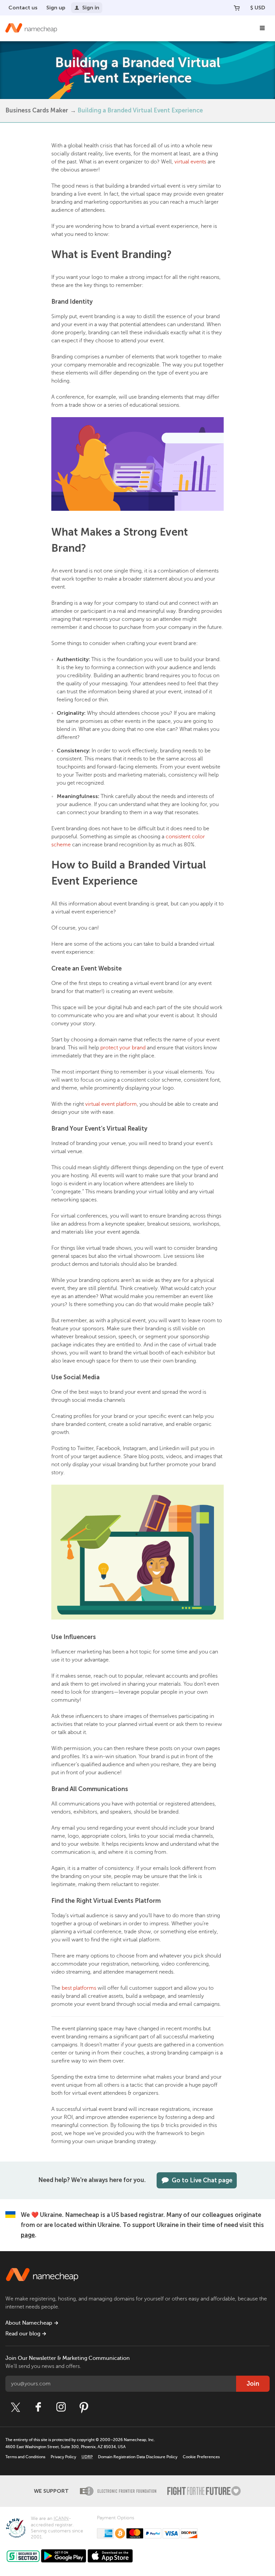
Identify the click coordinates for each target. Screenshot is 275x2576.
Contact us (23, 8)
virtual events (190, 162)
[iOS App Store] (110, 2556)
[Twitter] (15, 2407)
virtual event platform (111, 1104)
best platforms (79, 1988)
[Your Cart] (237, 8)
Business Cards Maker (37, 110)
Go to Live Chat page (202, 2180)
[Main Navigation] (262, 28)
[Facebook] (38, 2407)
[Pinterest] (84, 2407)
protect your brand (123, 1048)
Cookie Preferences (201, 2457)
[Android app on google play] (64, 2556)
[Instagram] (61, 2407)
